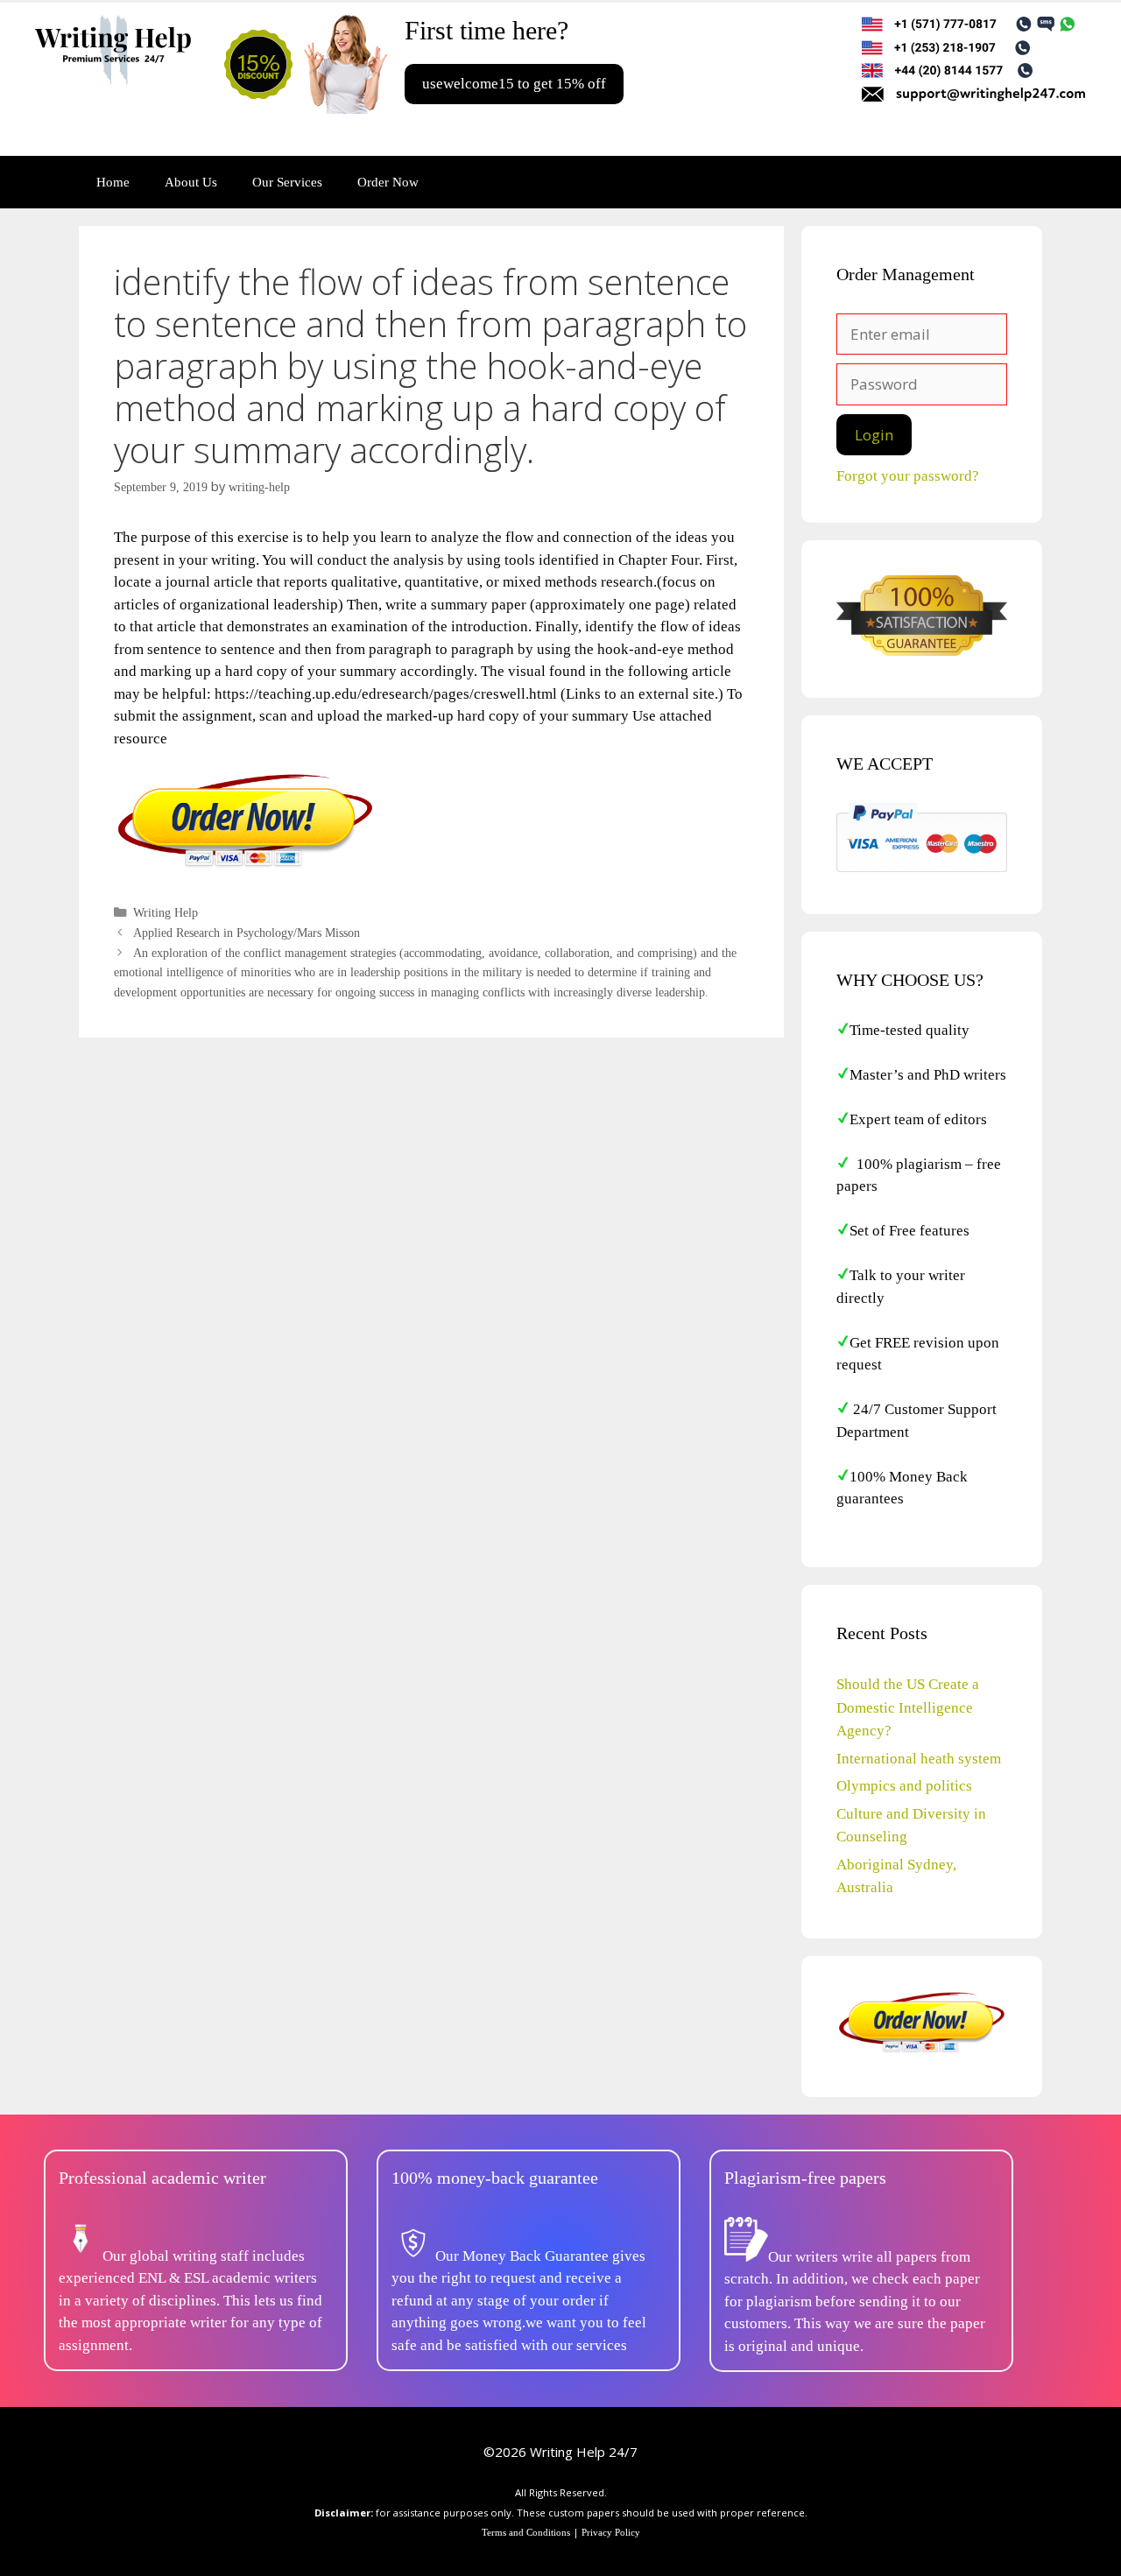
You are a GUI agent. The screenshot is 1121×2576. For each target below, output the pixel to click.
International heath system (919, 1759)
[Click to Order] (245, 866)
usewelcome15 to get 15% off (514, 84)
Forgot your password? (908, 476)
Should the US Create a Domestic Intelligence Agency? (908, 1707)
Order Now (388, 182)
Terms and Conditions (526, 2532)
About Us (191, 182)
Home (113, 182)
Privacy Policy (611, 2532)
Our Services (287, 182)
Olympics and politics (904, 1786)
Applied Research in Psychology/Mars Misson (247, 933)
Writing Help (166, 912)
